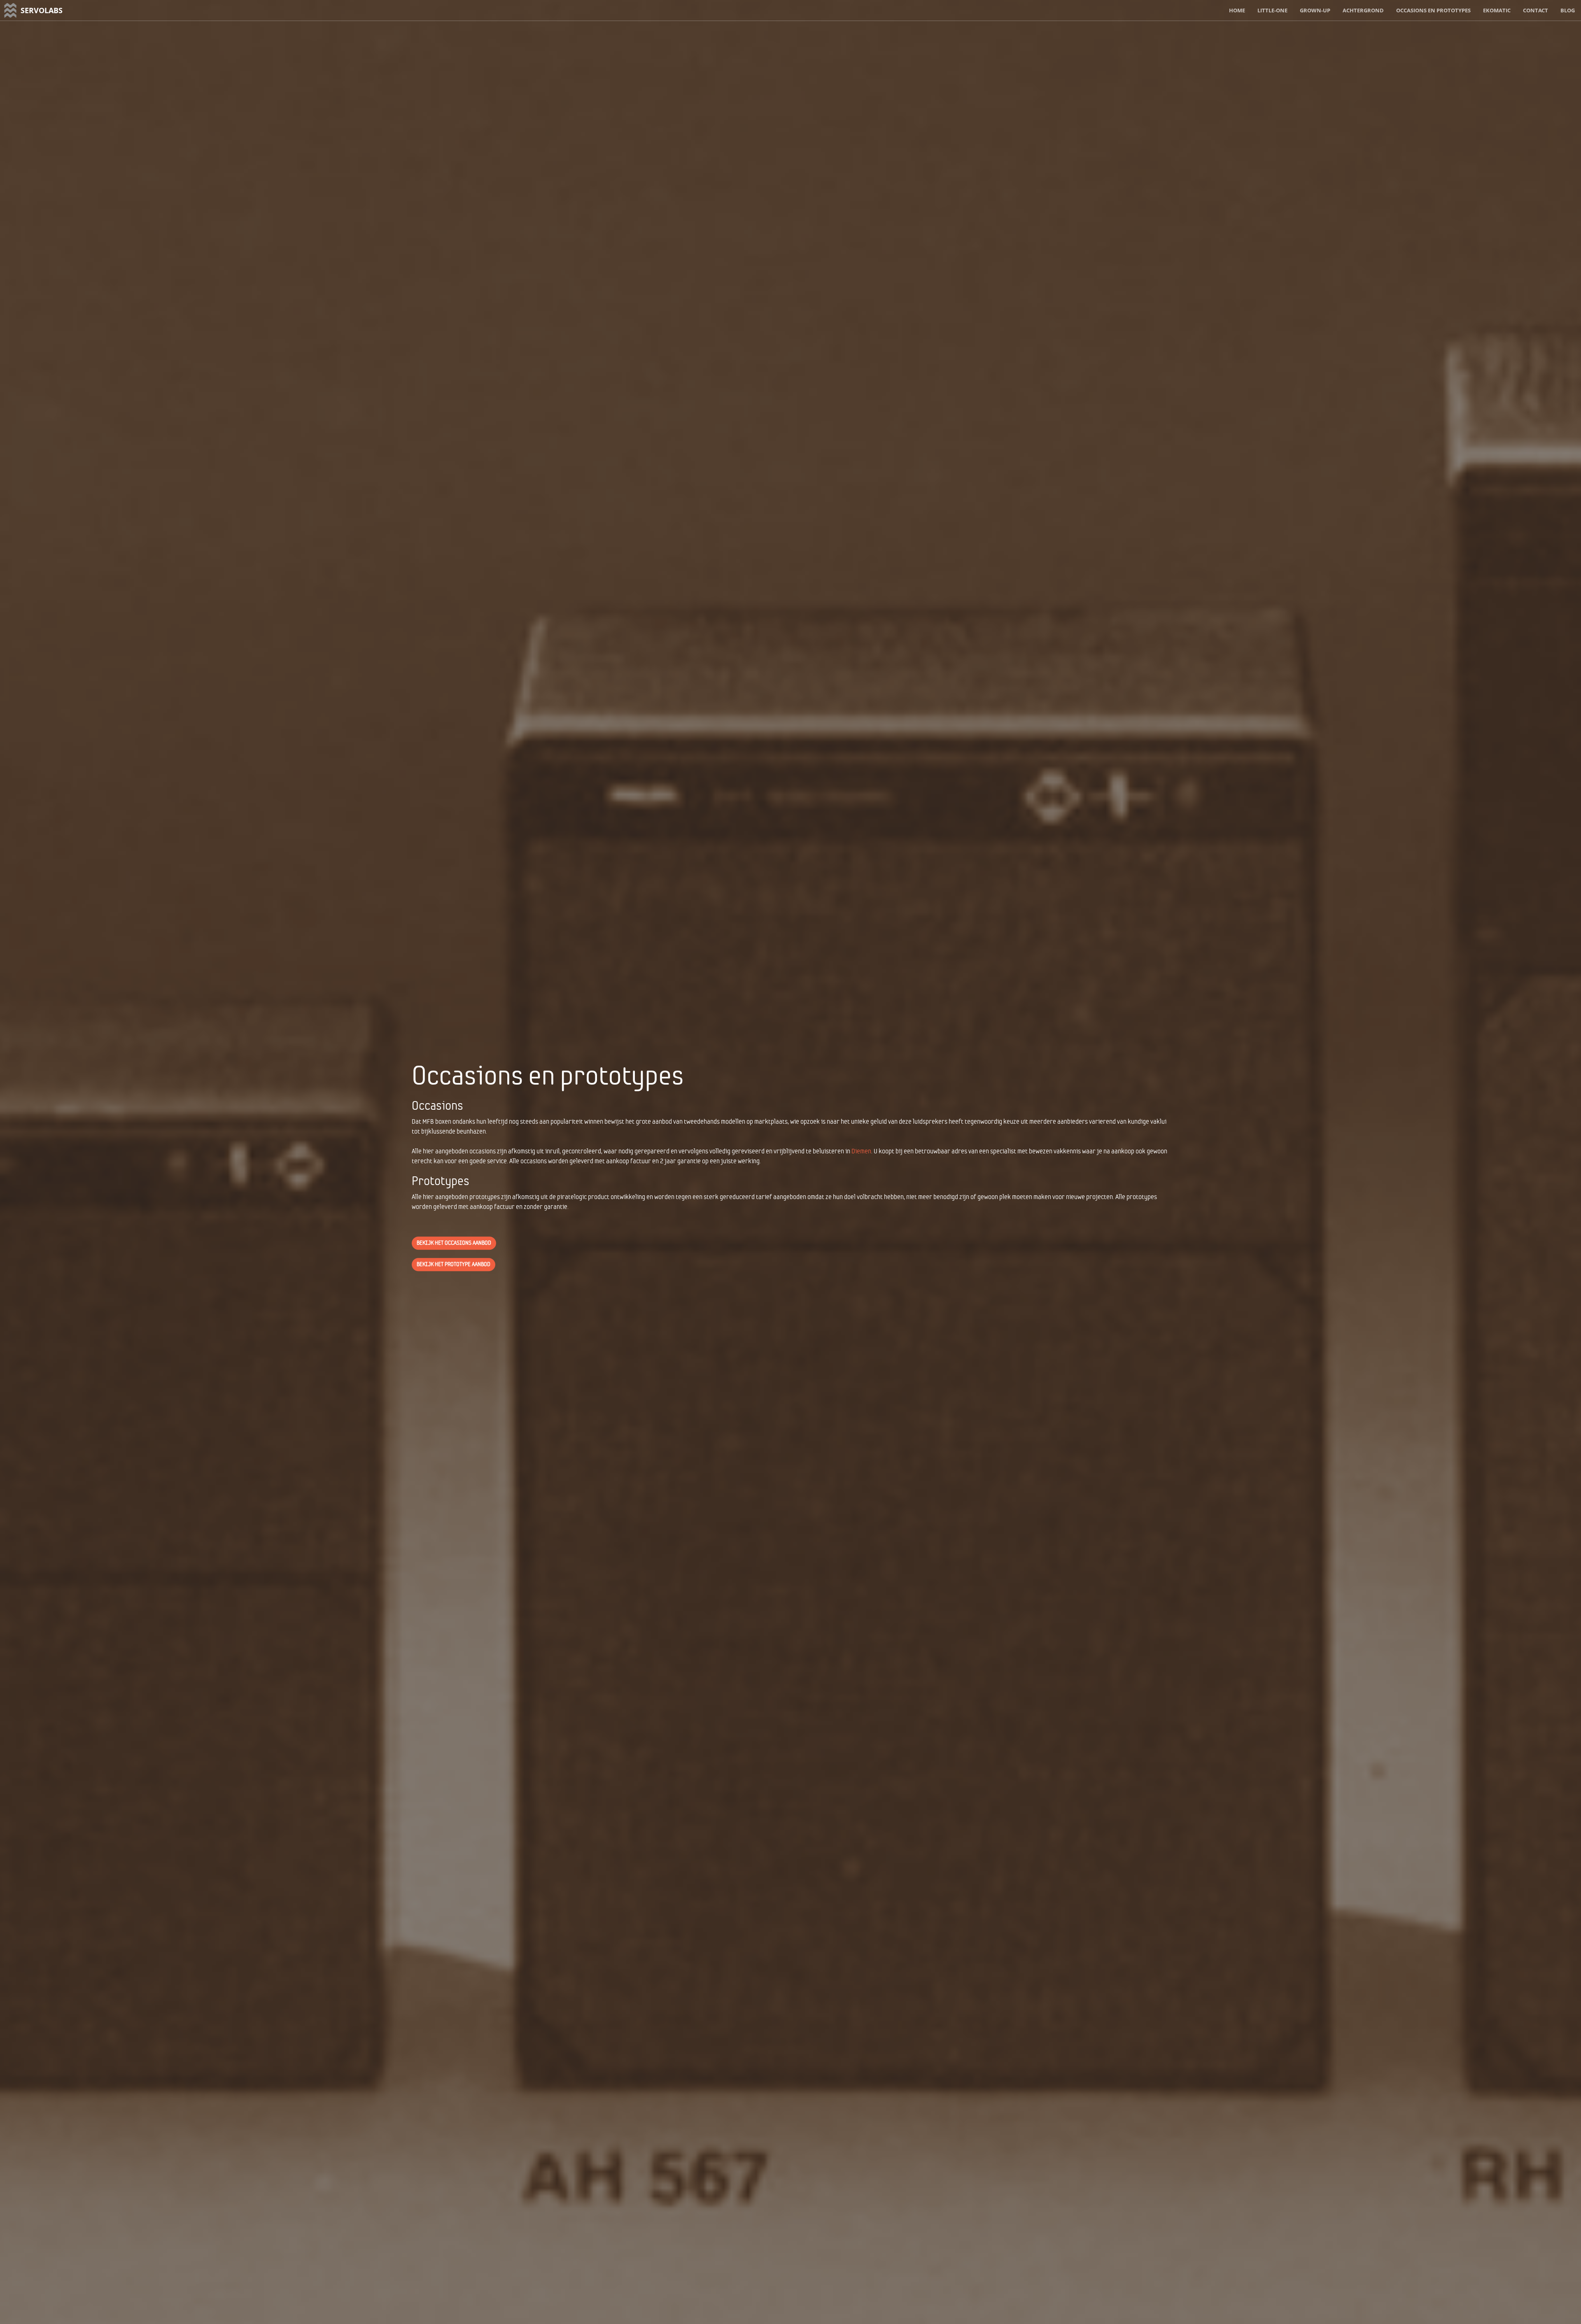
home (1237, 10)
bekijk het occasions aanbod (454, 1243)
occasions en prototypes (1433, 10)
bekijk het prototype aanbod (454, 1264)
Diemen (861, 1151)
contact (1536, 10)
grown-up (1315, 10)
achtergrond (1363, 10)
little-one (1272, 10)
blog (1568, 10)
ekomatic (1497, 10)
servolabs (42, 10)
